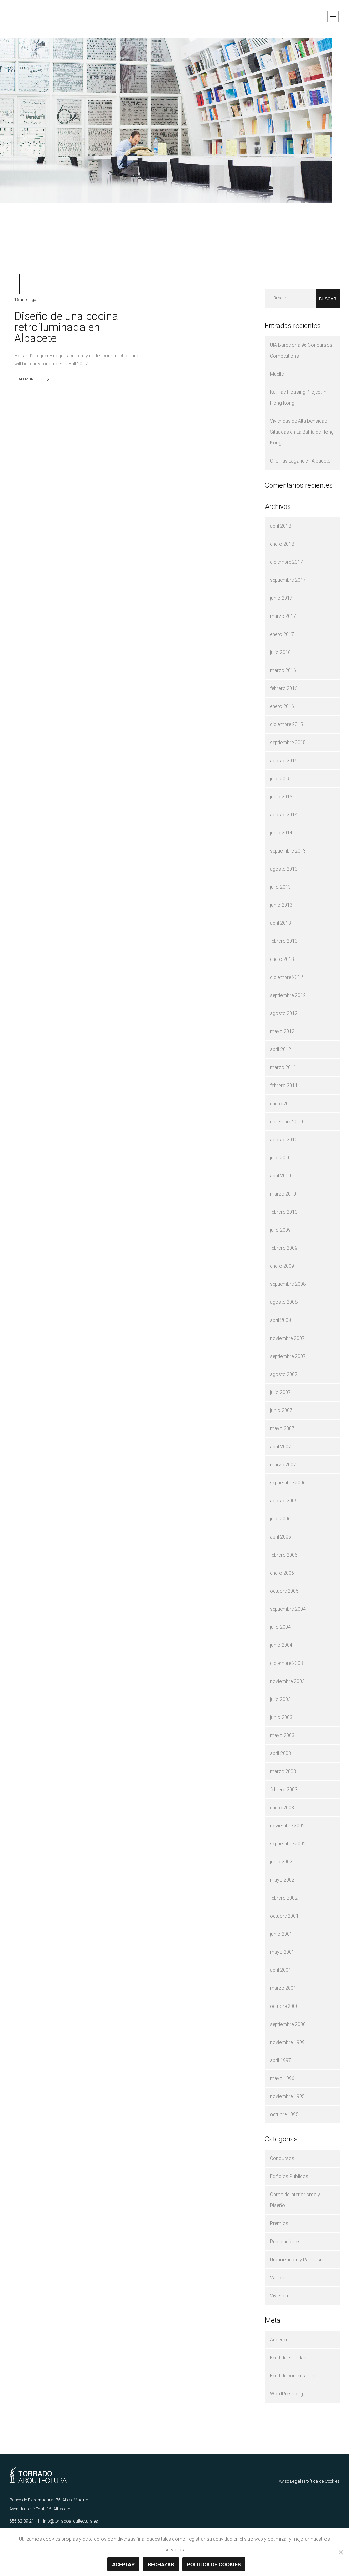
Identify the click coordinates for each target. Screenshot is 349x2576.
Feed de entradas (288, 2358)
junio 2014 (281, 833)
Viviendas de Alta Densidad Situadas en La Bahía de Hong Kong (302, 432)
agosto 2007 (284, 1374)
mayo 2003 (282, 1735)
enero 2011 (282, 1104)
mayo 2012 (282, 1031)
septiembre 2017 (288, 580)
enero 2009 (282, 1266)
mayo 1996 (282, 2078)
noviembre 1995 (287, 2096)
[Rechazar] (340, 2552)
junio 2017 (281, 598)
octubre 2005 (284, 1591)
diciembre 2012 (286, 977)
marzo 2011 (283, 1067)
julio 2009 (280, 1230)
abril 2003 (280, 1753)
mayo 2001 (282, 1952)
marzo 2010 (283, 1194)
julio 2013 (280, 887)
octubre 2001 (284, 1916)
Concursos (282, 2158)
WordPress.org (286, 2394)
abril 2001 (280, 1970)
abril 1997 (280, 2060)
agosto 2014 (284, 815)
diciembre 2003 (286, 1663)
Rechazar (161, 2564)
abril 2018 (280, 526)
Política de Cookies (322, 2481)
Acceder (279, 2340)
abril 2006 (280, 1537)
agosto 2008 (284, 1302)
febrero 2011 (284, 1086)
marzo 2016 (283, 670)
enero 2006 (282, 1573)
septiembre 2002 (288, 1844)
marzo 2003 (283, 1771)
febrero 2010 (284, 1212)
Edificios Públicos (289, 2176)
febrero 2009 (284, 1248)
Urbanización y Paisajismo (299, 2260)
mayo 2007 (282, 1428)
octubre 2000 (284, 2006)
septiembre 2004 (288, 1609)
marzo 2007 (283, 1465)
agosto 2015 (284, 761)
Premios (279, 2223)
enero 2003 (282, 1808)
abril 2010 (280, 1176)
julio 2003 (280, 1699)
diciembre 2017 (286, 562)
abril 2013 (280, 923)
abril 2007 (280, 1447)
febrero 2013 (284, 941)
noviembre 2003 (287, 1681)
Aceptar (123, 2564)
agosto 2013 (284, 869)
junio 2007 (281, 1410)
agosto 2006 (284, 1501)
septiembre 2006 (288, 1483)
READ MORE (25, 379)
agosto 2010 (284, 1140)
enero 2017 (282, 634)
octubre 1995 (284, 2114)
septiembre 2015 (288, 743)
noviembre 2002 (287, 1826)
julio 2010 (280, 1158)
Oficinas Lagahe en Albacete (300, 461)
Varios (277, 2278)
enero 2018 (282, 544)
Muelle (277, 374)
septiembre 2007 (288, 1356)
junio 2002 (281, 1862)
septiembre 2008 (288, 1284)
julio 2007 (280, 1392)
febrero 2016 (284, 688)
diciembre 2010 (286, 1122)
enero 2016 (282, 706)
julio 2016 (280, 652)
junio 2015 (281, 797)
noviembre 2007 (287, 1338)
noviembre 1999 (287, 2042)
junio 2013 (281, 905)
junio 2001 (281, 1934)
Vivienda (279, 2296)
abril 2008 (280, 1320)
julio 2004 (280, 1627)
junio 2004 (281, 1645)
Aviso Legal (290, 2481)
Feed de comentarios (293, 2376)
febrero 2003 (284, 1790)
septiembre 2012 (288, 995)
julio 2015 (280, 779)
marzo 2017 (283, 616)
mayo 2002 (282, 1880)
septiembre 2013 (288, 851)
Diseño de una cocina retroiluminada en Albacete (66, 327)
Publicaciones (285, 2242)
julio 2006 (280, 1519)
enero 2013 (282, 959)
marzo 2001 (283, 1988)
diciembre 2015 (286, 724)
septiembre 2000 (288, 2024)
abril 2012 (280, 1049)
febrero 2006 (284, 1555)
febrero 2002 (284, 1898)
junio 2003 (281, 1717)
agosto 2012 (284, 1013)
